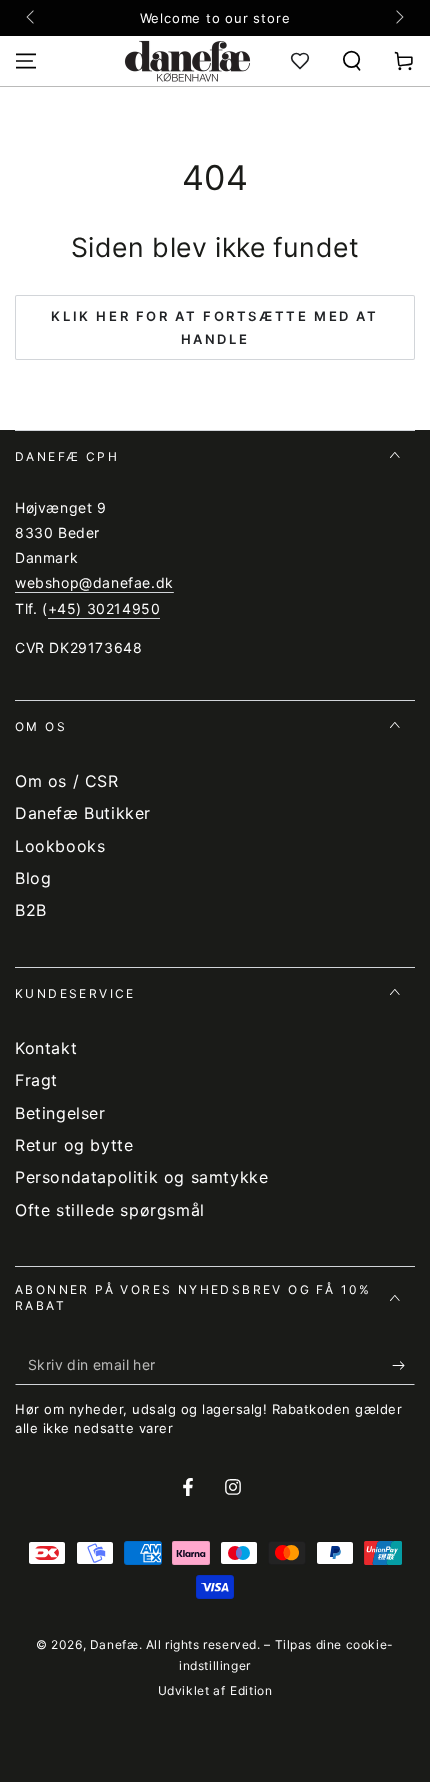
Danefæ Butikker (83, 813)
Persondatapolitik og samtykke (141, 1177)
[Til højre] (398, 18)
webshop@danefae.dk (94, 582)
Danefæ (114, 1644)
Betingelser (60, 1113)
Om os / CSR (67, 781)
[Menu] (26, 61)
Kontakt (46, 1048)
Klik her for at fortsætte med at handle (214, 327)
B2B (31, 910)
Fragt (36, 1080)
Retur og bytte (74, 1145)
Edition (251, 1690)
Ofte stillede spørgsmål (110, 1210)
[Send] (403, 1365)
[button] (352, 61)
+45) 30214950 (104, 608)
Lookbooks (60, 846)
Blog (33, 878)
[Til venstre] (32, 18)
